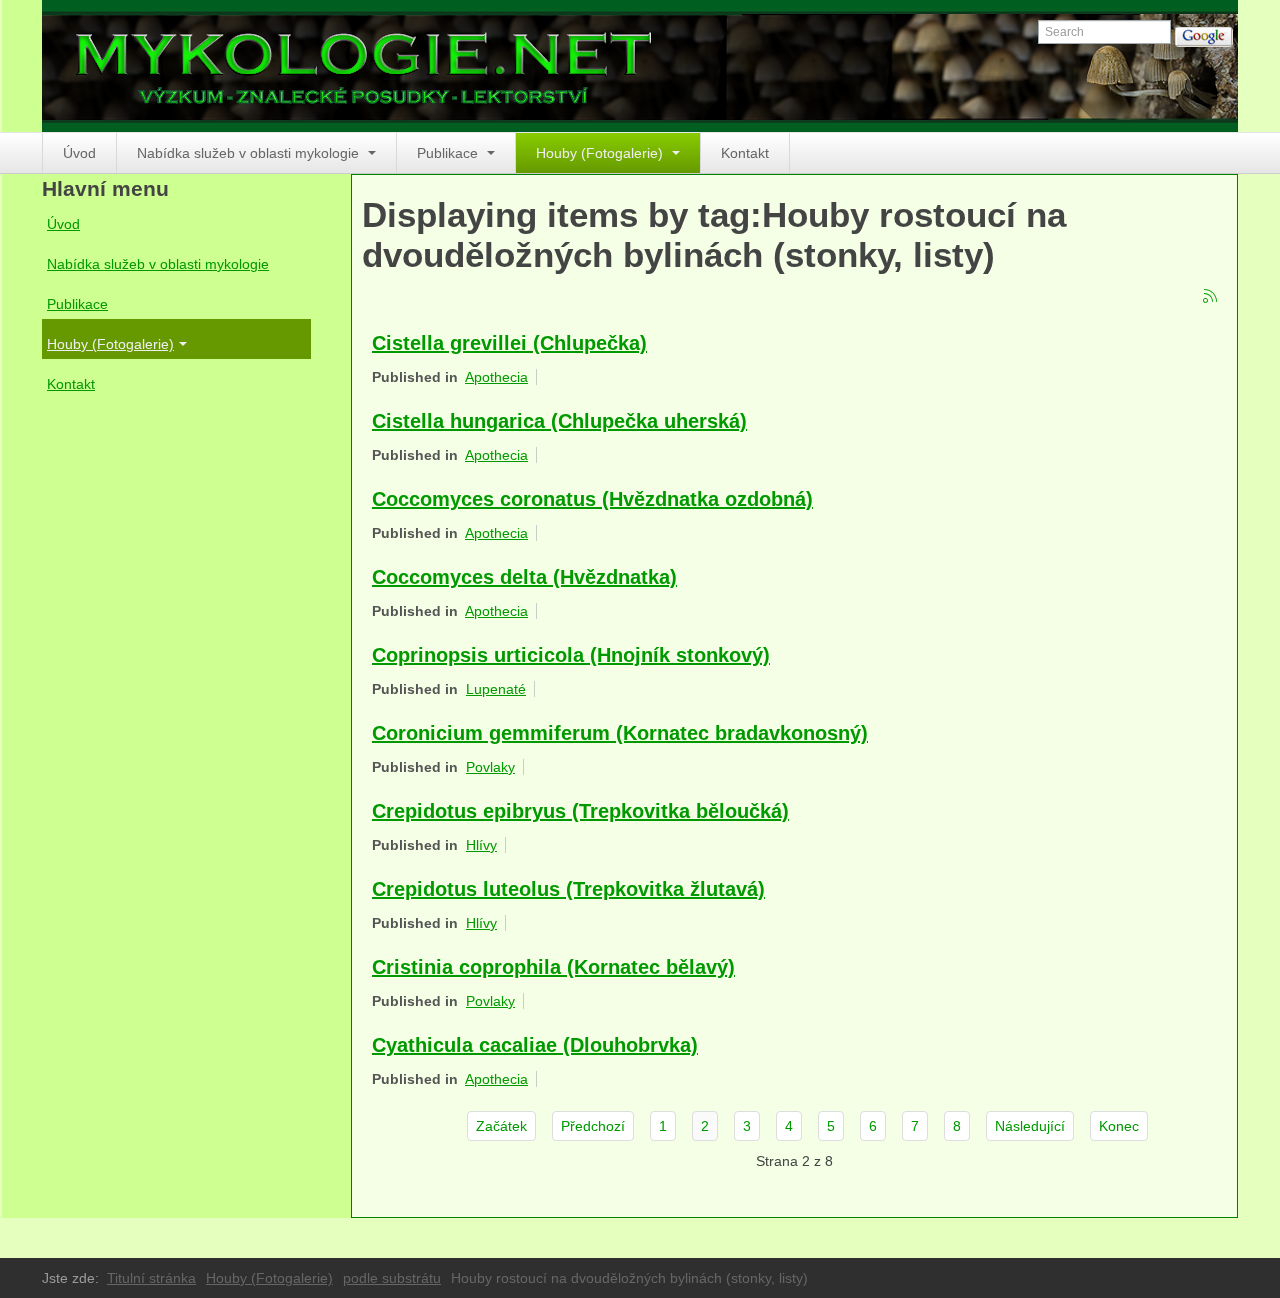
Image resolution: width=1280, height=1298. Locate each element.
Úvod (79, 153)
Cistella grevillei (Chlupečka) (509, 343)
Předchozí (593, 1126)
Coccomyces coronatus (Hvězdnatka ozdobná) (592, 499)
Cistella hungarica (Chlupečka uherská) (559, 421)
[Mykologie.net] (640, 66)
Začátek (501, 1126)
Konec (1119, 1126)
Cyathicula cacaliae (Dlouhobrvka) (535, 1045)
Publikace (449, 153)
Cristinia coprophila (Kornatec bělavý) (553, 967)
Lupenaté (496, 689)
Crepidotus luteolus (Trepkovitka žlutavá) (568, 889)
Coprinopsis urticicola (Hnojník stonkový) (571, 655)
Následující (1030, 1126)
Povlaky (490, 767)
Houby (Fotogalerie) (601, 153)
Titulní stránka (151, 1278)
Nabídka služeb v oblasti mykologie (250, 153)
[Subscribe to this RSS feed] (1211, 297)
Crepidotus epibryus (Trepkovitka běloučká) (580, 811)
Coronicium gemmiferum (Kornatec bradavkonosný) (620, 733)
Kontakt (745, 153)
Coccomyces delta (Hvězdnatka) (524, 577)
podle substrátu (392, 1278)
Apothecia (496, 377)
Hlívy (481, 845)
